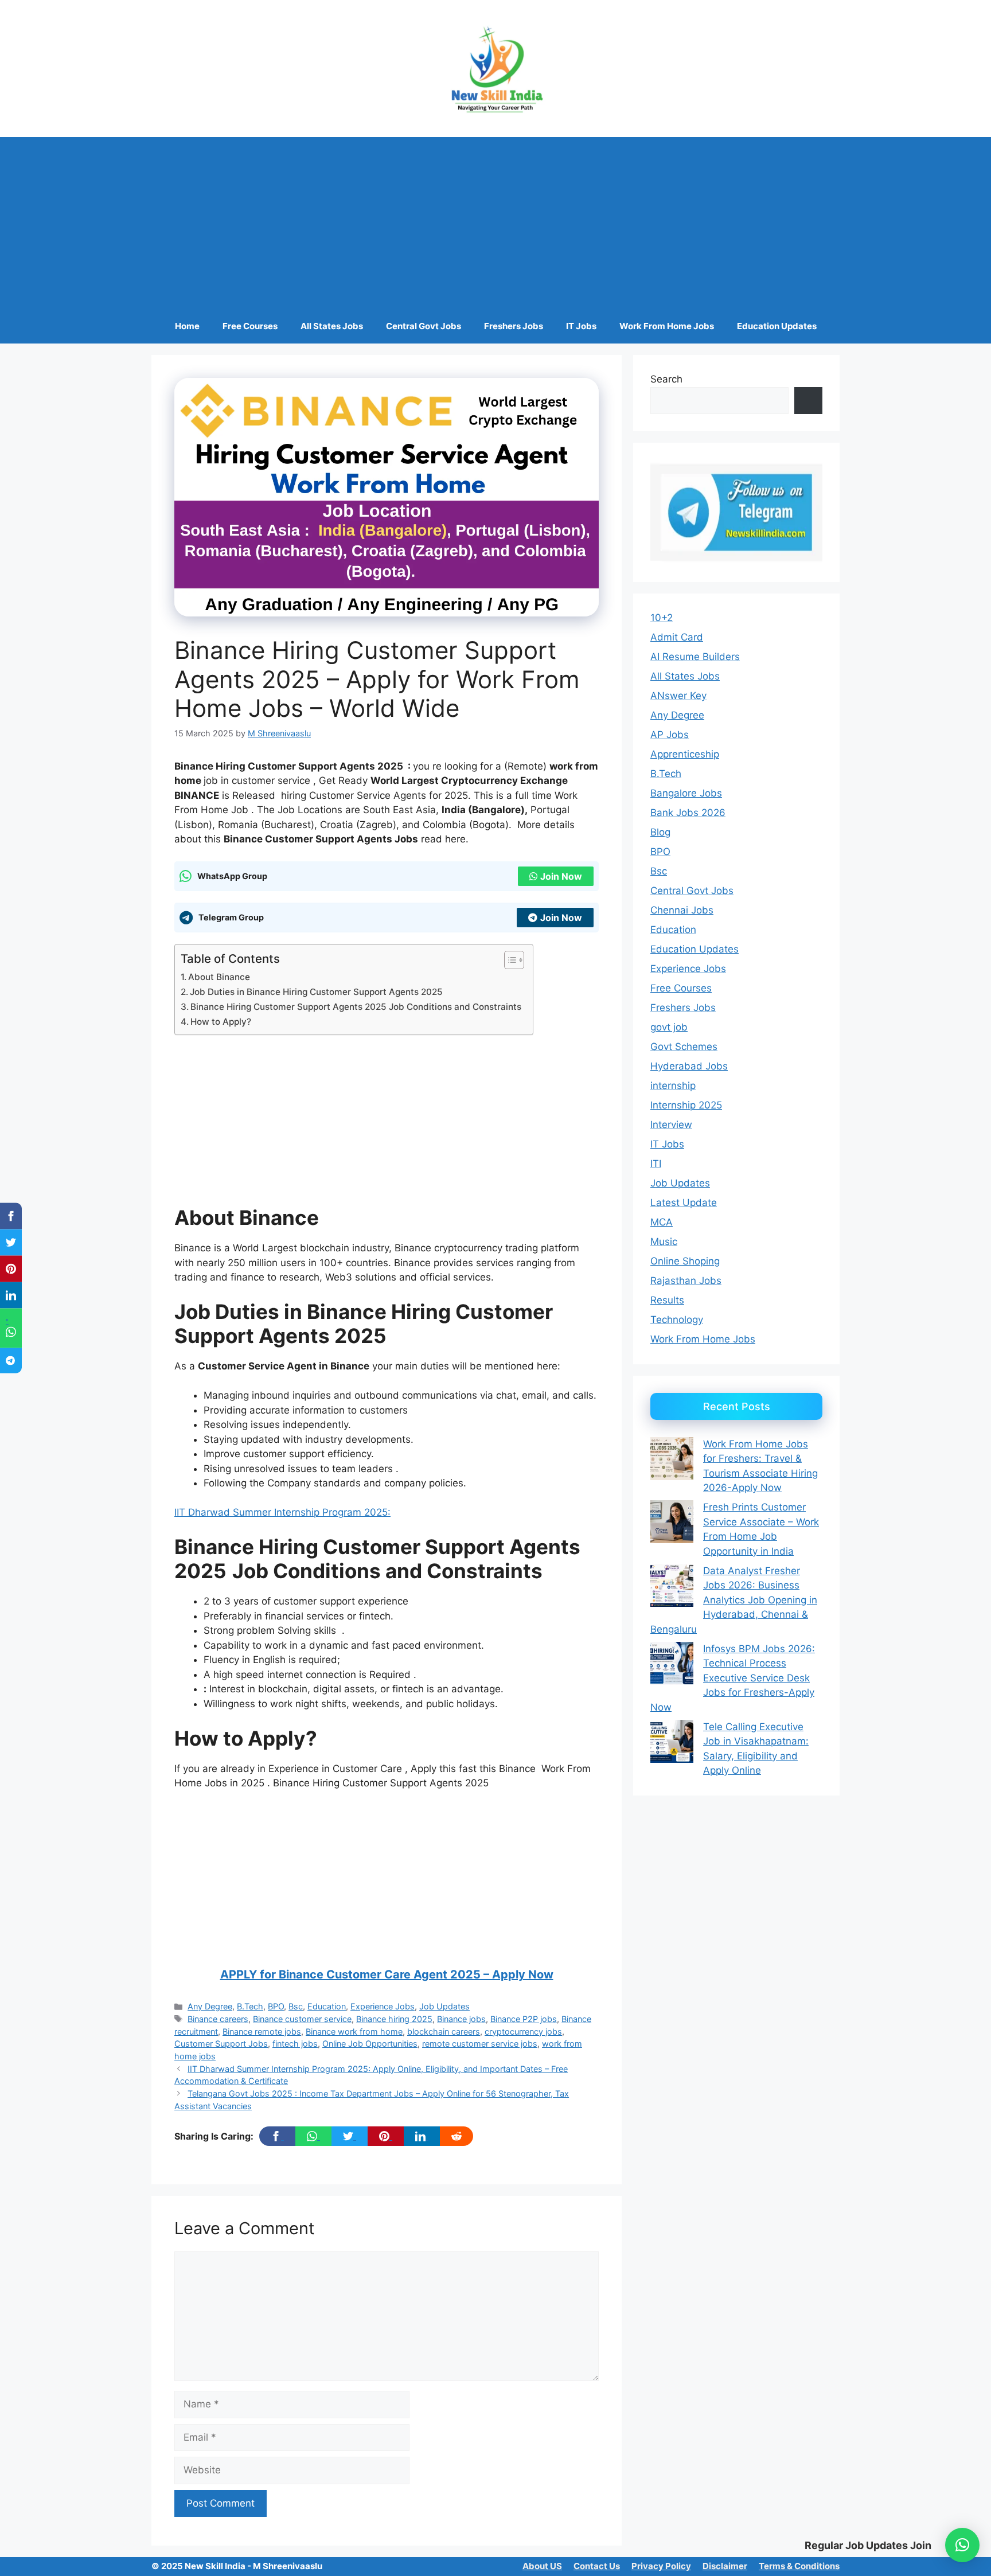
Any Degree (210, 2006)
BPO (276, 2006)
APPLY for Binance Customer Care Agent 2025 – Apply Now (387, 1974)
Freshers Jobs (514, 326)
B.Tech (250, 2006)
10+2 (662, 618)
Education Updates (777, 326)
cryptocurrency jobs (523, 2031)
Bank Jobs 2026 (688, 813)
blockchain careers (444, 2031)
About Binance (219, 977)
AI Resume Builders (695, 657)
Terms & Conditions (799, 2566)
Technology (677, 1320)
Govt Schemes (684, 1047)
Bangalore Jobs (686, 793)
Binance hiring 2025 (394, 2019)
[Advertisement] (495, 223)
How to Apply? (221, 1022)
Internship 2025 (686, 1105)
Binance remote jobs (262, 2031)
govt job (669, 1027)
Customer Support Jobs (221, 2044)
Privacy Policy (661, 2566)
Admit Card (677, 637)
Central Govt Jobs (424, 326)
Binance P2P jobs (524, 2019)
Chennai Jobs (682, 910)
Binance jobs (461, 2019)
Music (664, 1242)
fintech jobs (295, 2044)
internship (673, 1086)
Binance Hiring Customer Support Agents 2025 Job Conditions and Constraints (356, 1007)
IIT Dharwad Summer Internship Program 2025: (282, 1512)
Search (666, 379)
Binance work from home (354, 2031)
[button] (962, 2545)
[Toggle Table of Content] (508, 960)
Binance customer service (302, 2019)
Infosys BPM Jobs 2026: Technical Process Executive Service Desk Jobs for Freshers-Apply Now (733, 1678)
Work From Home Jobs (667, 326)
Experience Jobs (383, 2006)
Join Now (561, 876)
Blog (660, 832)
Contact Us (597, 2566)
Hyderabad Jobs (689, 1066)
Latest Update (684, 1203)
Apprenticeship (685, 754)
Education (327, 2006)
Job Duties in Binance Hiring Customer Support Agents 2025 (316, 992)
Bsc (296, 2006)
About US (542, 2566)
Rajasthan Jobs (686, 1281)
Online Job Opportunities (370, 2044)
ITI (656, 1164)
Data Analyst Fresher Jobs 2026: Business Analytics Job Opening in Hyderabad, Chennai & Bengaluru (734, 1600)
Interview (671, 1125)
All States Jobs (332, 326)
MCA (662, 1222)
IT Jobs (581, 326)
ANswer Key (678, 696)
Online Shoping (685, 1261)
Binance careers (218, 2019)
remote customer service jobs (480, 2044)
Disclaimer (725, 2566)
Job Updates (444, 2006)
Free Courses (250, 326)
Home (187, 326)
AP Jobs (670, 735)
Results (667, 1300)
